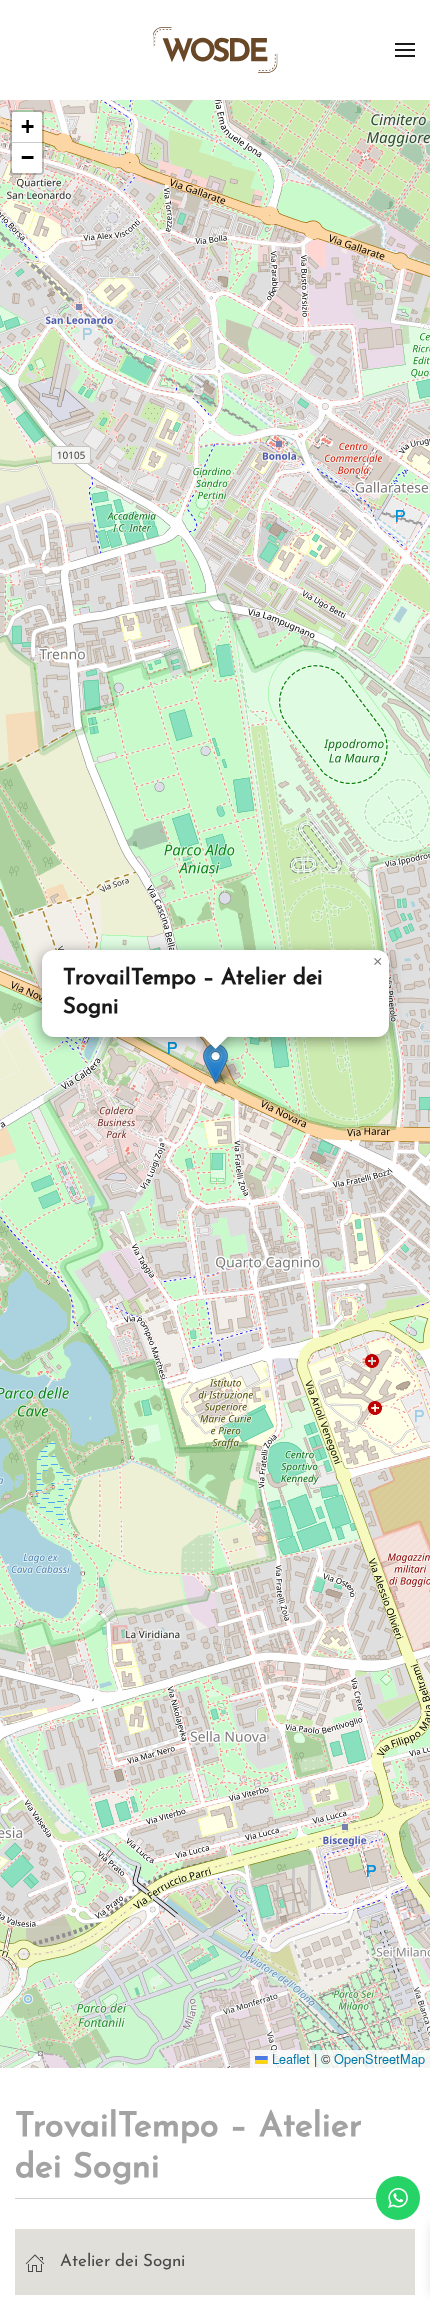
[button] (405, 50)
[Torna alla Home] (215, 50)
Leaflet (289, 2058)
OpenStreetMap (379, 2058)
